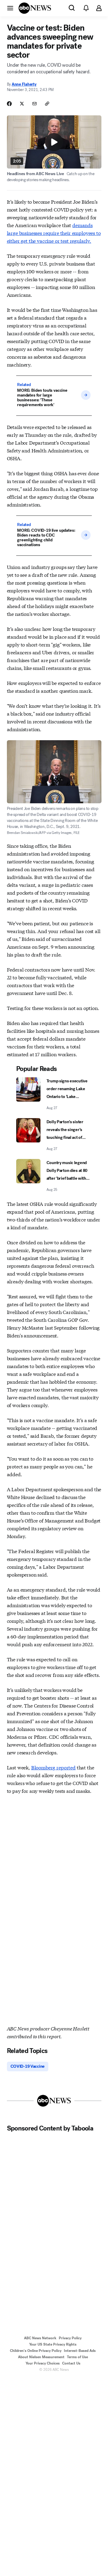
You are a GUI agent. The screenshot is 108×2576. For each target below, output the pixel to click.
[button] (10, 8)
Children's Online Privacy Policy (36, 2351)
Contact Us (71, 2363)
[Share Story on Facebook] (9, 104)
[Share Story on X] (22, 104)
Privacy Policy (70, 2338)
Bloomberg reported (53, 1767)
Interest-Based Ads (80, 2351)
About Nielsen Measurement (41, 2357)
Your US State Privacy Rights (53, 2344)
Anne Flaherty (24, 84)
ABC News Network (40, 2338)
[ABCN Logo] (35, 8)
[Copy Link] (47, 104)
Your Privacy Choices (43, 2363)
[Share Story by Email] (34, 104)
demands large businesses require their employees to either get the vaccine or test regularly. (54, 233)
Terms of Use (77, 2357)
